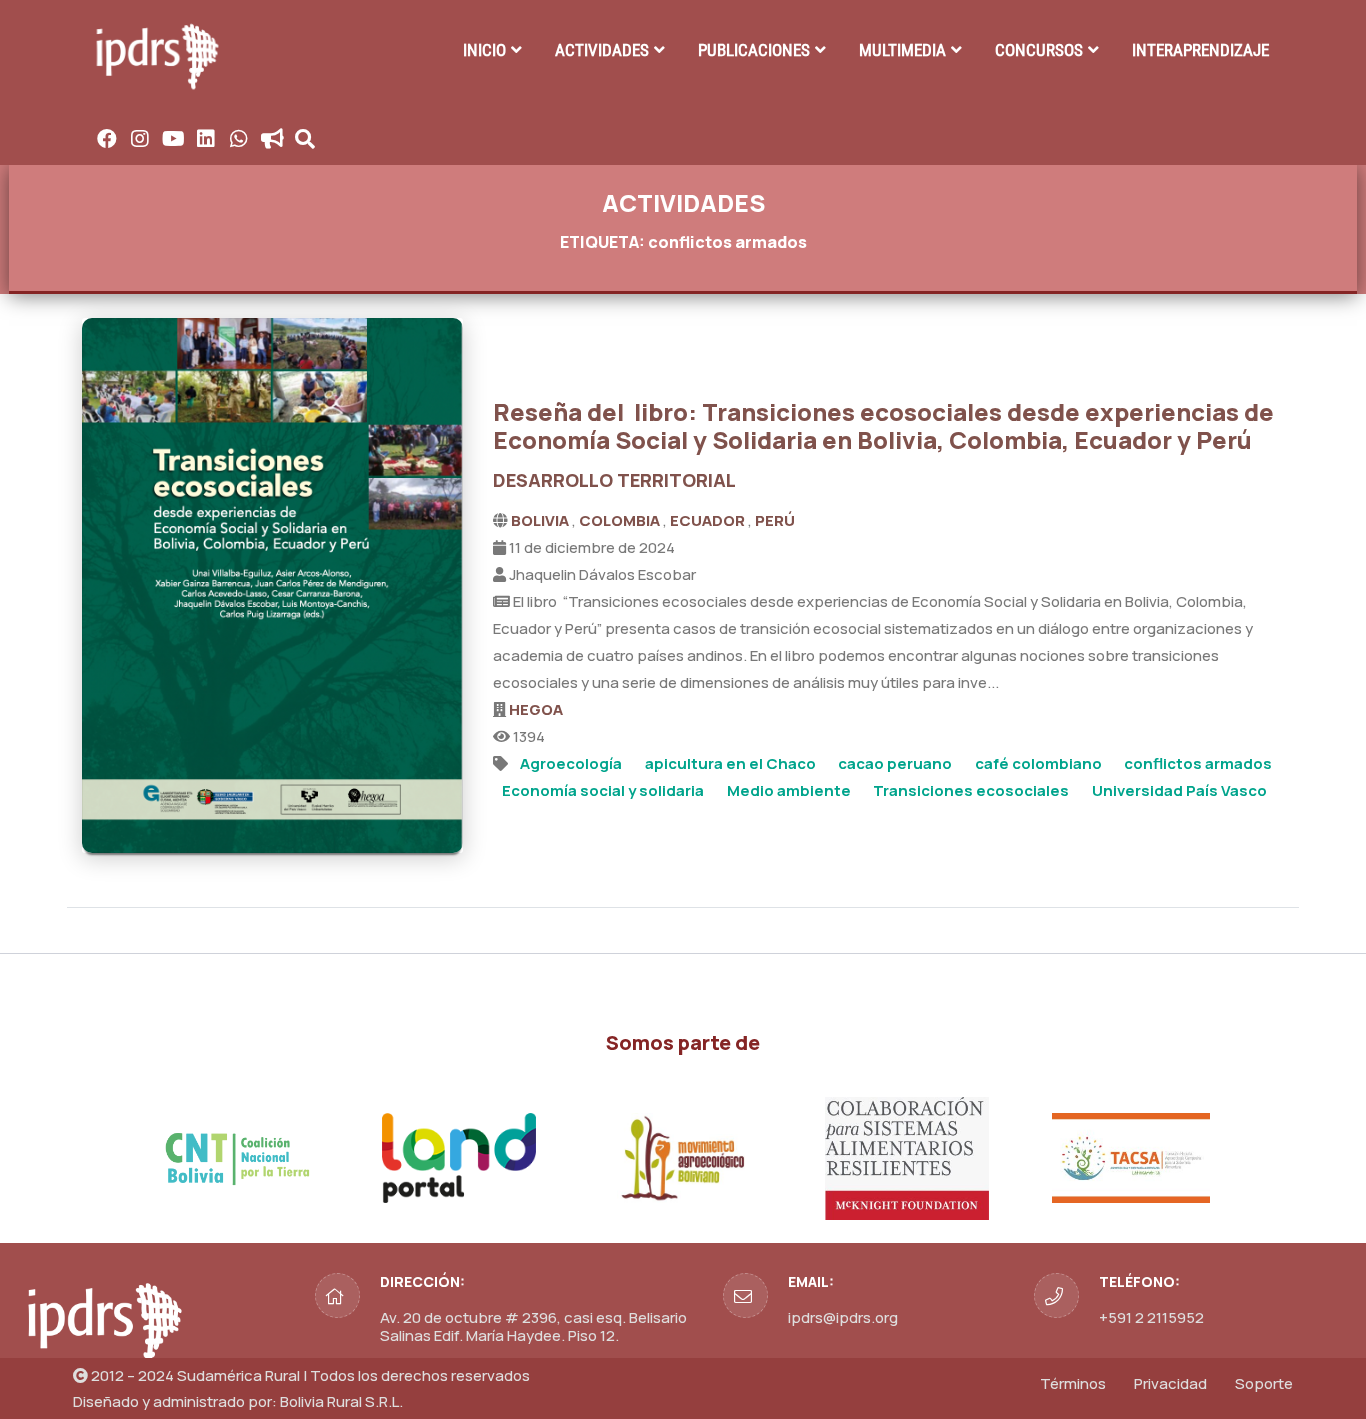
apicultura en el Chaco (730, 763)
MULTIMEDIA (902, 50)
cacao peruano (895, 763)
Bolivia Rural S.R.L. (341, 1401)
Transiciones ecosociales (971, 790)
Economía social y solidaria (603, 790)
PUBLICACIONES (754, 50)
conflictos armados (1198, 763)
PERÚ (775, 520)
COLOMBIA (621, 520)
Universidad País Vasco (1179, 790)
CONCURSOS (1039, 50)
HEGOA (536, 709)
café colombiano (1038, 763)
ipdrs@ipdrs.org (843, 1317)
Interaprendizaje (1200, 50)
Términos (1073, 1383)
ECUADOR (709, 520)
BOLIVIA (541, 520)
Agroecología (571, 763)
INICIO (484, 50)
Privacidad (1170, 1383)
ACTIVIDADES (602, 50)
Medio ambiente (789, 790)
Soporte (1264, 1383)
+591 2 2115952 (1151, 1317)
